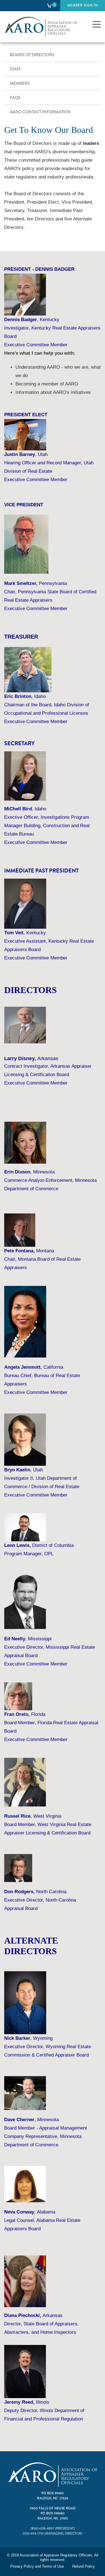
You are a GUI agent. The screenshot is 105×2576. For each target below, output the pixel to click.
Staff (15, 69)
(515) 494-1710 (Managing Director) (53, 2534)
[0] (49, 5)
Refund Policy (84, 2566)
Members (20, 83)
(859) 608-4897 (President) (53, 2529)
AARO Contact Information (40, 112)
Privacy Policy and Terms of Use (37, 2566)
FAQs (15, 98)
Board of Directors (32, 55)
